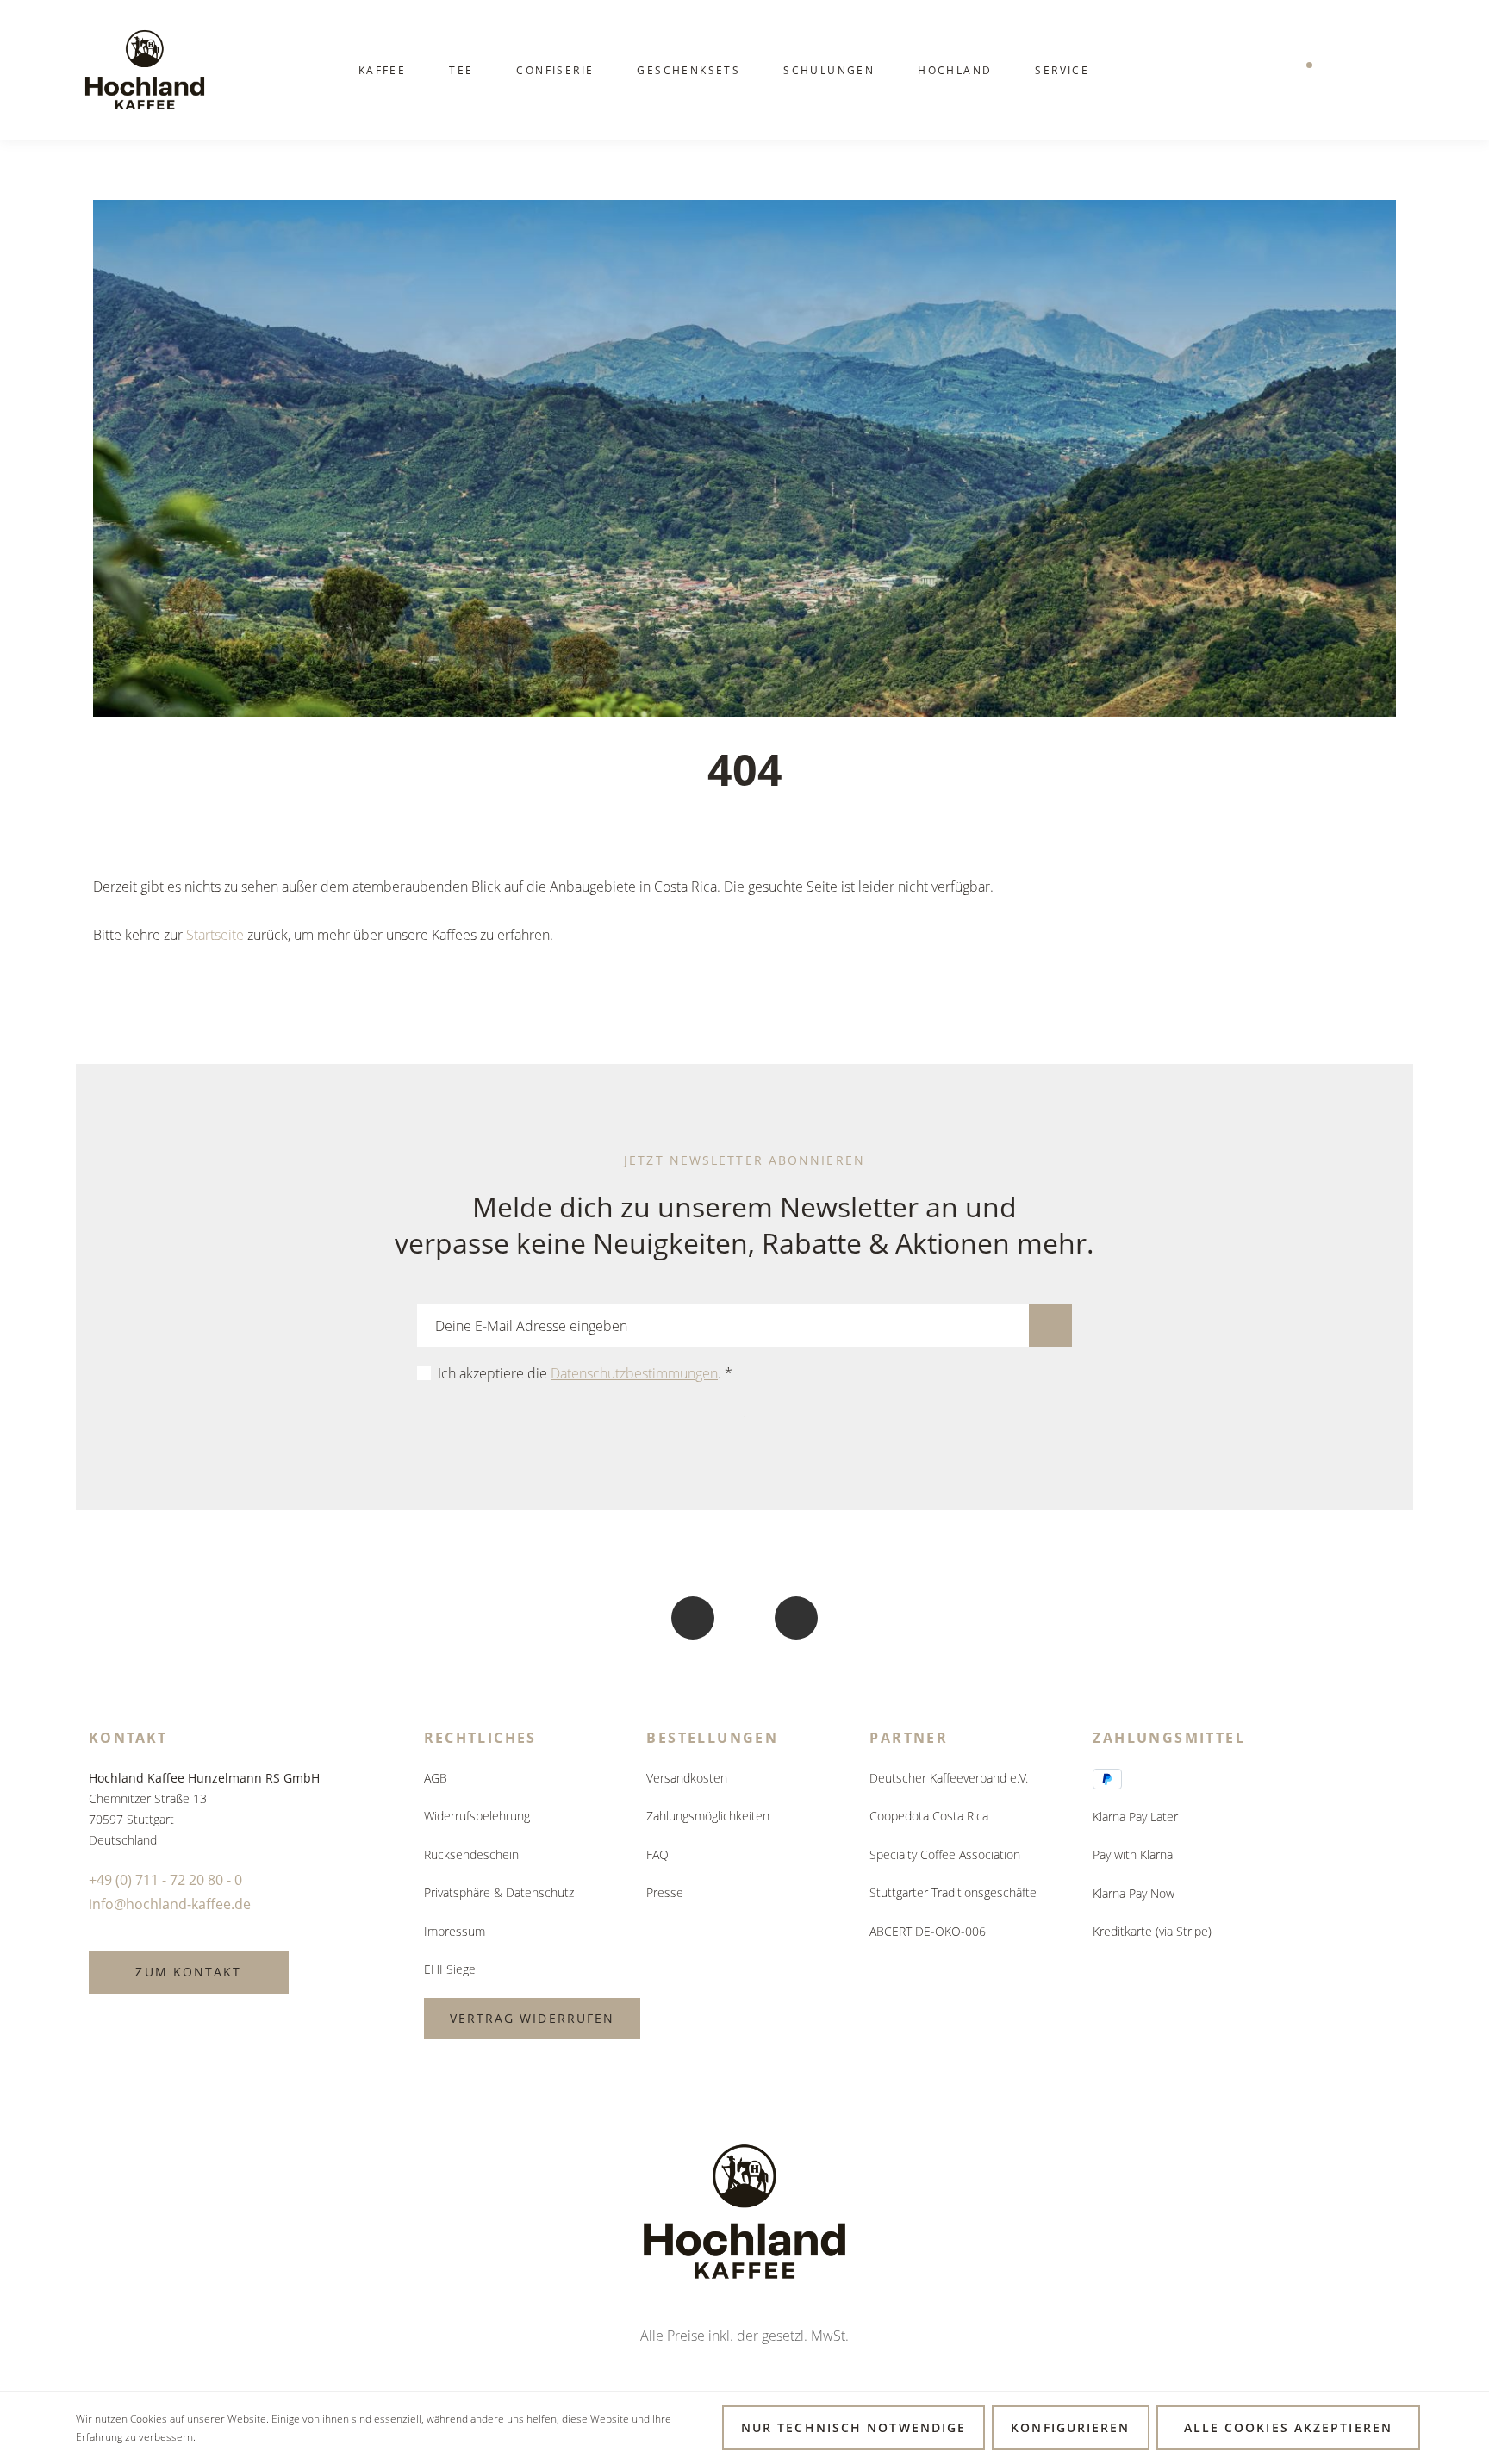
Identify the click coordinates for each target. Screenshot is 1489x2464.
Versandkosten (687, 1778)
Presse (665, 1892)
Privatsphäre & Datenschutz (499, 1892)
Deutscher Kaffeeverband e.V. (949, 1778)
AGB (436, 1778)
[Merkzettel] (1302, 70)
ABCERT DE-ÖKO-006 (928, 1931)
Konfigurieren (1070, 2427)
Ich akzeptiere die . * (585, 1373)
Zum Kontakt (188, 1972)
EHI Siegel (451, 1969)
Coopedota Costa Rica (929, 1816)
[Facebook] (693, 1618)
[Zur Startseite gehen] (145, 70)
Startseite (215, 935)
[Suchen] (1257, 70)
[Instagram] (796, 1618)
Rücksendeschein (471, 1854)
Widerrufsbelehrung (477, 1816)
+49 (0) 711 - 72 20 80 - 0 (165, 1880)
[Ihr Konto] (1347, 70)
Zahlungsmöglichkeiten (708, 1816)
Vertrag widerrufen (533, 2018)
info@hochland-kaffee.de (170, 1904)
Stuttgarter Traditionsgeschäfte (953, 1892)
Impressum (455, 1931)
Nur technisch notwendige (854, 2427)
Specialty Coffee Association (945, 1854)
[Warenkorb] (1392, 70)
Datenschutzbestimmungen (634, 1373)
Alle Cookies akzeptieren (1288, 2427)
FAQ (657, 1854)
